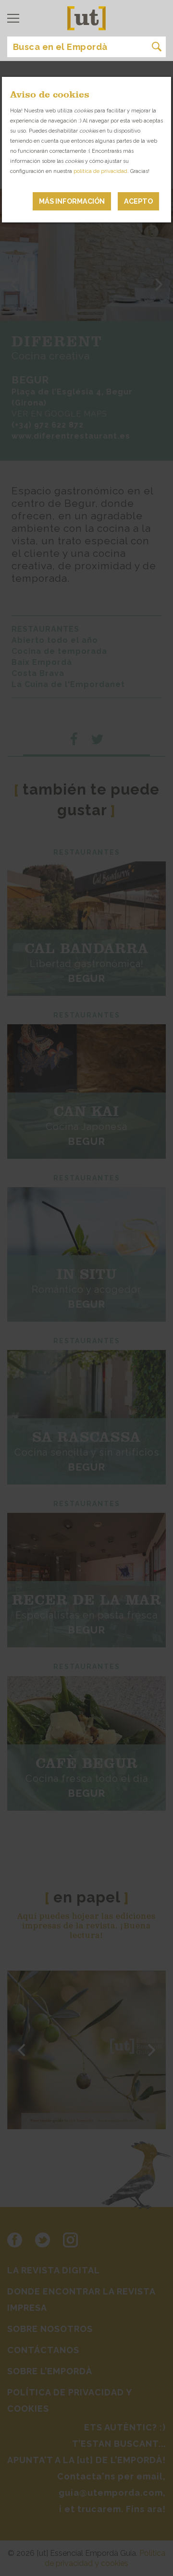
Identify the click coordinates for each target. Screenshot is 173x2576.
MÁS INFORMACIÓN (72, 201)
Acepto (138, 201)
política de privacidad (100, 171)
